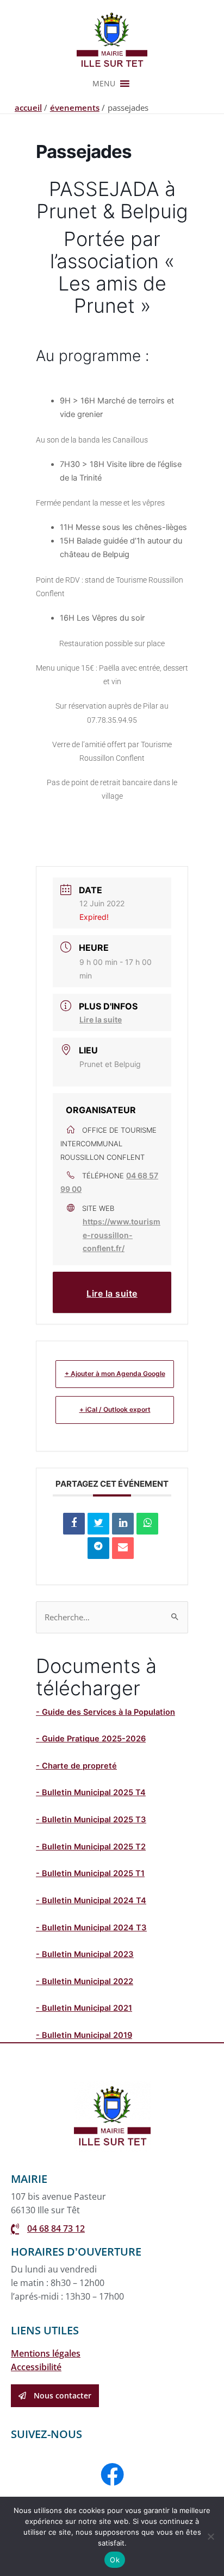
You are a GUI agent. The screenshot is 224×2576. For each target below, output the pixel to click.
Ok (115, 2560)
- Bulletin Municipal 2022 (85, 1981)
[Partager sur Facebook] (74, 1524)
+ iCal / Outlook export (115, 1409)
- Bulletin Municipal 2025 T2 (91, 1847)
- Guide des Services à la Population (105, 1712)
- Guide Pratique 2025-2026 (91, 1739)
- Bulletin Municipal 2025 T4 (91, 1792)
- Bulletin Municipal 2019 (84, 2035)
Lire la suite (101, 1019)
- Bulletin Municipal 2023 (85, 1954)
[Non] (210, 2536)
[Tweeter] (98, 1524)
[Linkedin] (123, 1524)
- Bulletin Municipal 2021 (84, 2008)
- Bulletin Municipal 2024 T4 (91, 1901)
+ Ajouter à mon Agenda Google (115, 1374)
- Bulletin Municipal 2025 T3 (91, 1820)
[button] (104, 84)
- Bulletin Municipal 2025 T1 (90, 1873)
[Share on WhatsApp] (147, 1524)
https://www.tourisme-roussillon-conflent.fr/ (122, 1235)
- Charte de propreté (76, 1766)
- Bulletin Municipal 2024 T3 (91, 1928)
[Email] (123, 1548)
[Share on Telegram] (98, 1548)
